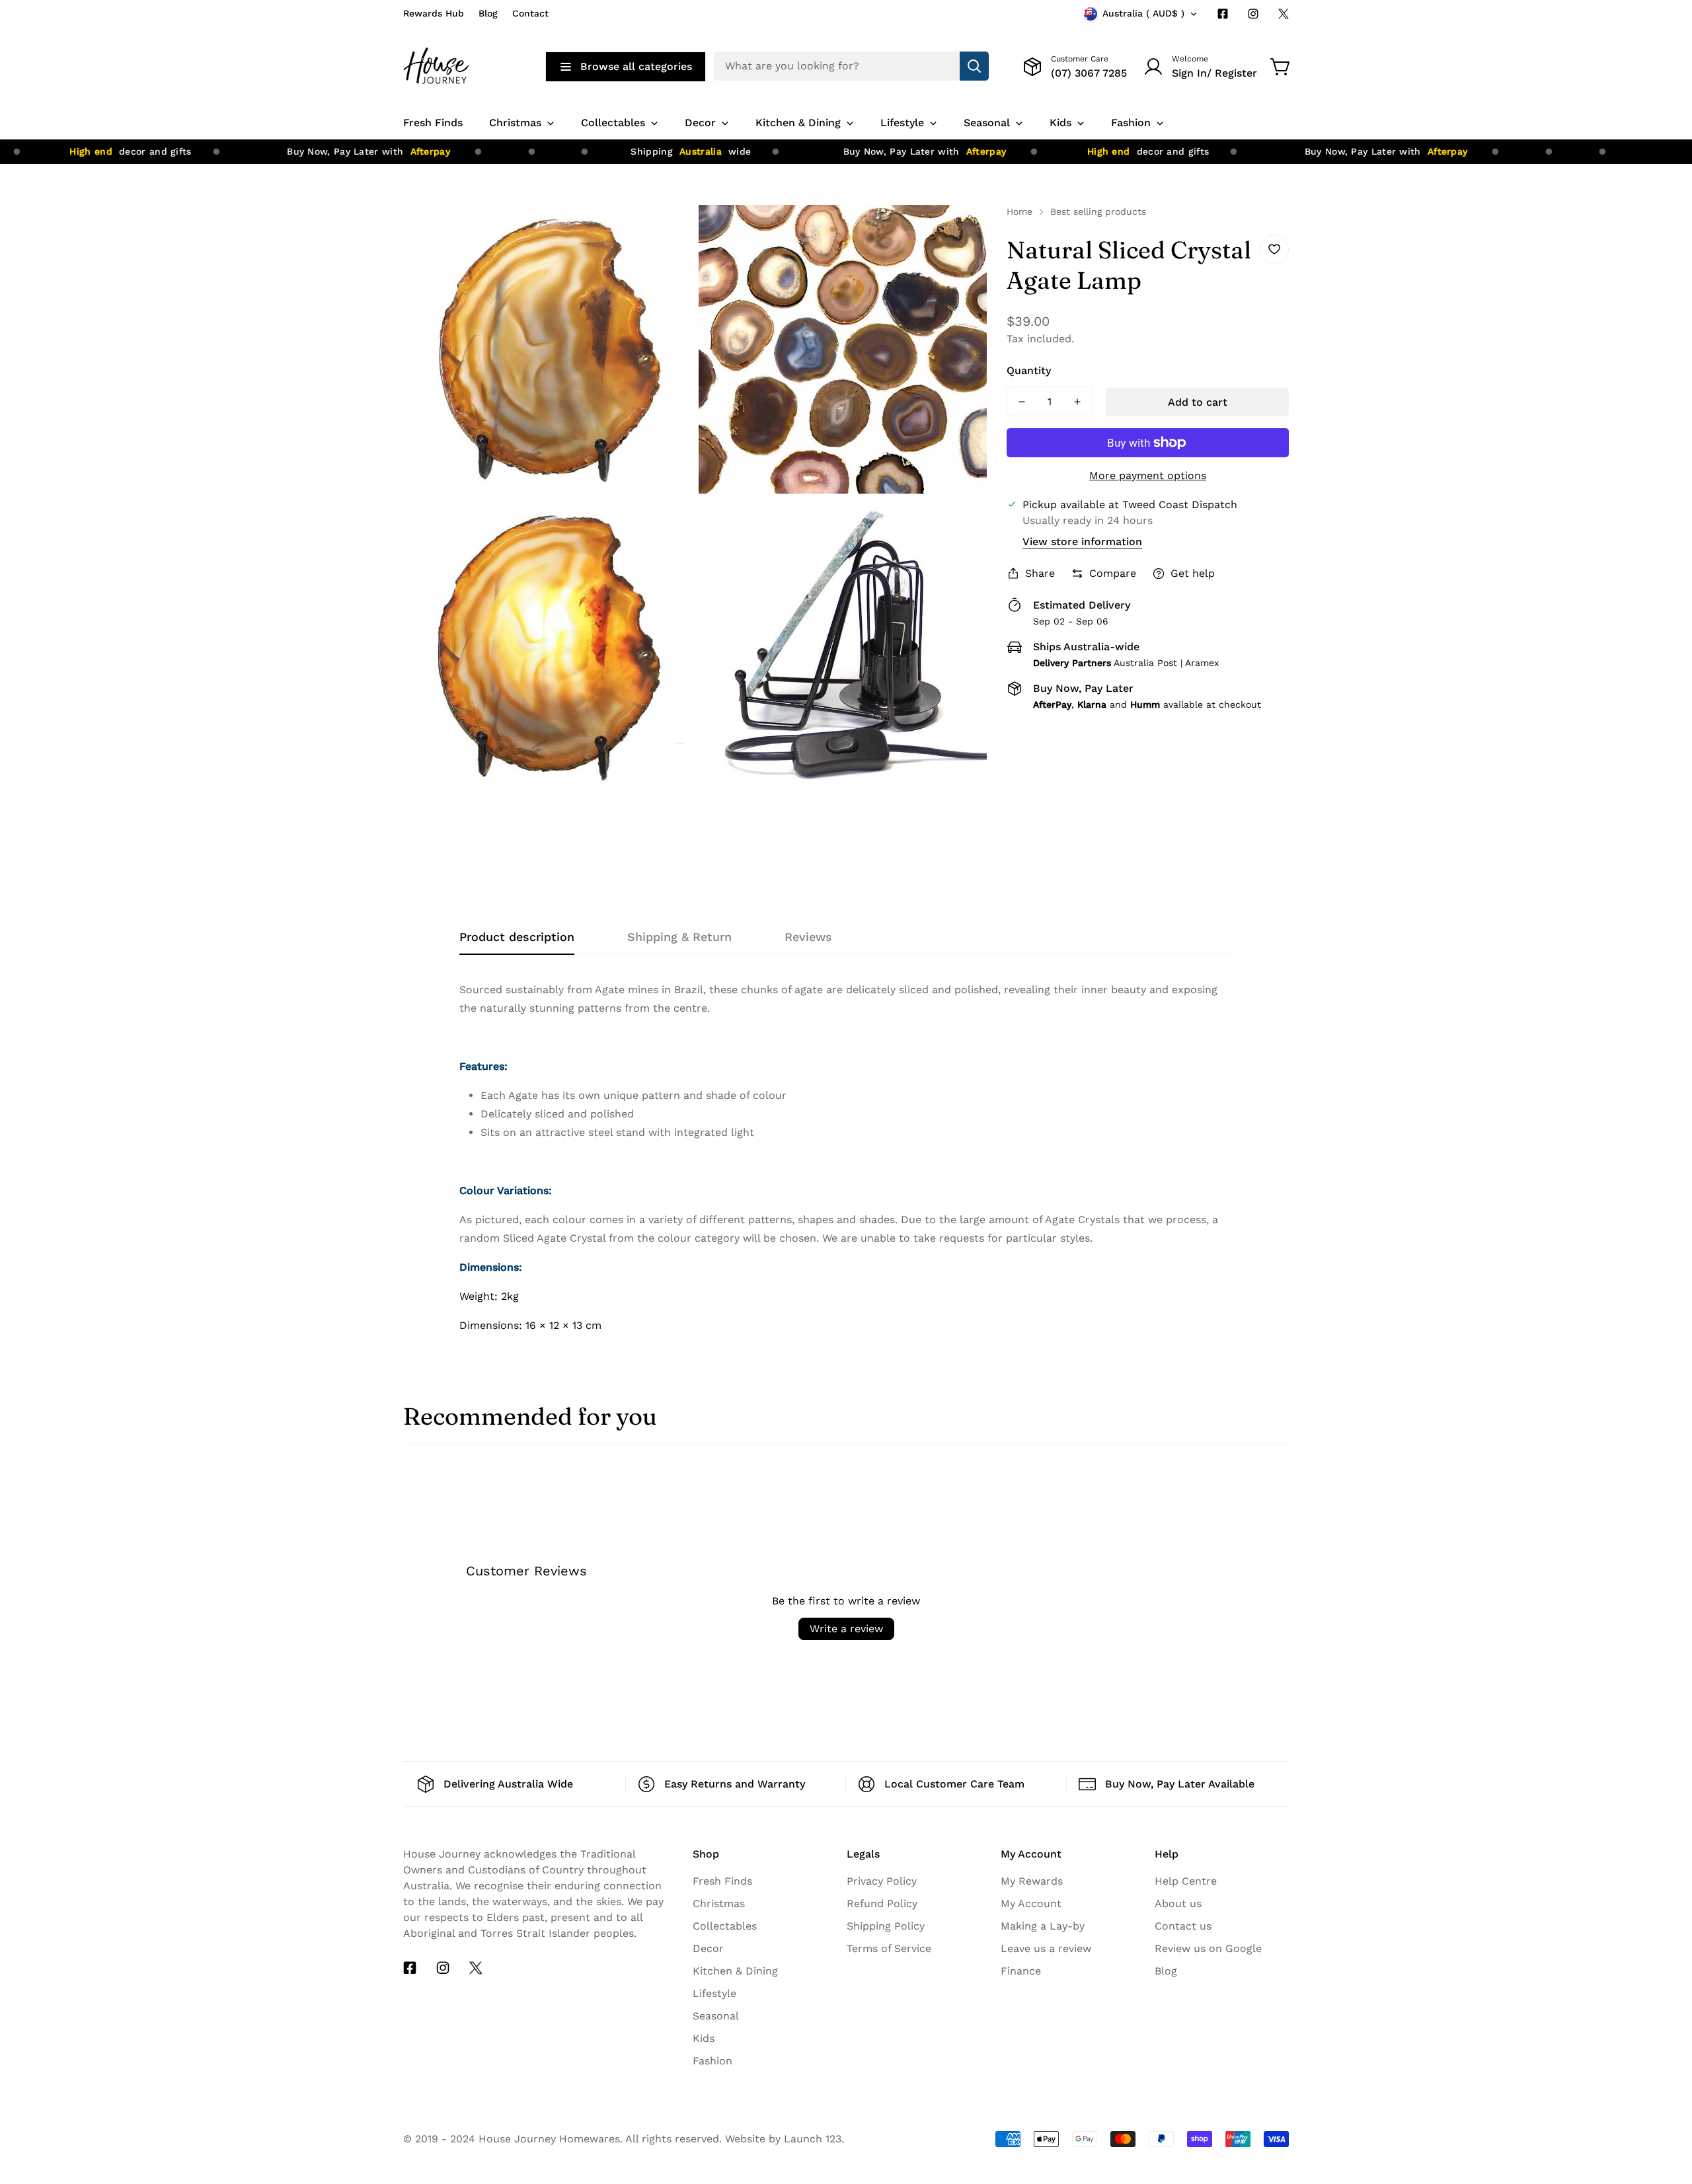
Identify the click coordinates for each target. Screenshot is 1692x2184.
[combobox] (851, 66)
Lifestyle (714, 1993)
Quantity (1029, 370)
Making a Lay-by (1043, 1926)
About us (1178, 1903)
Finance (1021, 1971)
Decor (708, 1948)
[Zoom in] (668, 233)
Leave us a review (1046, 1948)
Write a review (846, 1629)
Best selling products (1098, 211)
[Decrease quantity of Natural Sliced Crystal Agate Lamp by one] (1022, 401)
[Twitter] (1284, 14)
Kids (704, 2038)
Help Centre (1186, 1881)
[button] (1281, 67)
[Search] (974, 66)
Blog (488, 13)
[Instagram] (1253, 14)
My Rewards (1032, 1881)
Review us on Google (1208, 1948)
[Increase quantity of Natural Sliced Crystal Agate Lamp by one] (1077, 401)
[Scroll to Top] (1666, 2063)
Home (1019, 211)
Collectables (725, 1926)
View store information (1082, 542)
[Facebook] (1223, 14)
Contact (530, 13)
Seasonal (716, 2016)
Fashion (712, 2061)
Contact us (1183, 1926)
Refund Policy (882, 1903)
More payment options (1148, 475)
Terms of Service (889, 1948)
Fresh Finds (722, 1881)
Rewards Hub (434, 13)
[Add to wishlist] (1274, 249)
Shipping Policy (886, 1926)
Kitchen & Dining (735, 1971)
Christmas (719, 1903)
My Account (1031, 1903)
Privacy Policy (882, 1881)
